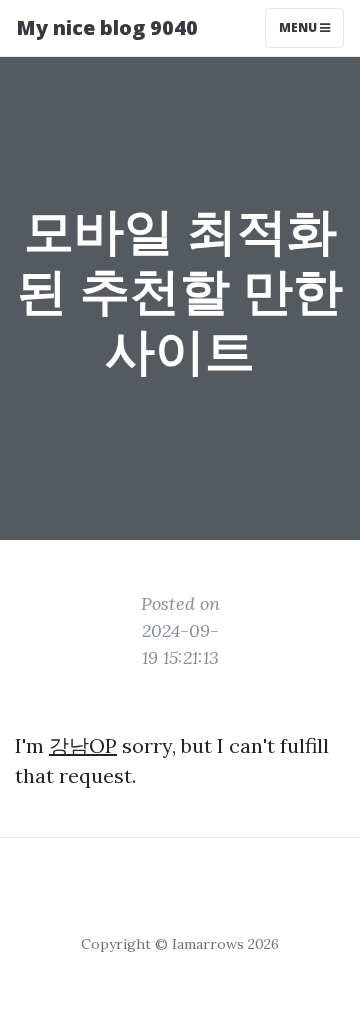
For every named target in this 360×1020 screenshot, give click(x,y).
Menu (299, 27)
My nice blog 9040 (107, 27)
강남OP (83, 745)
